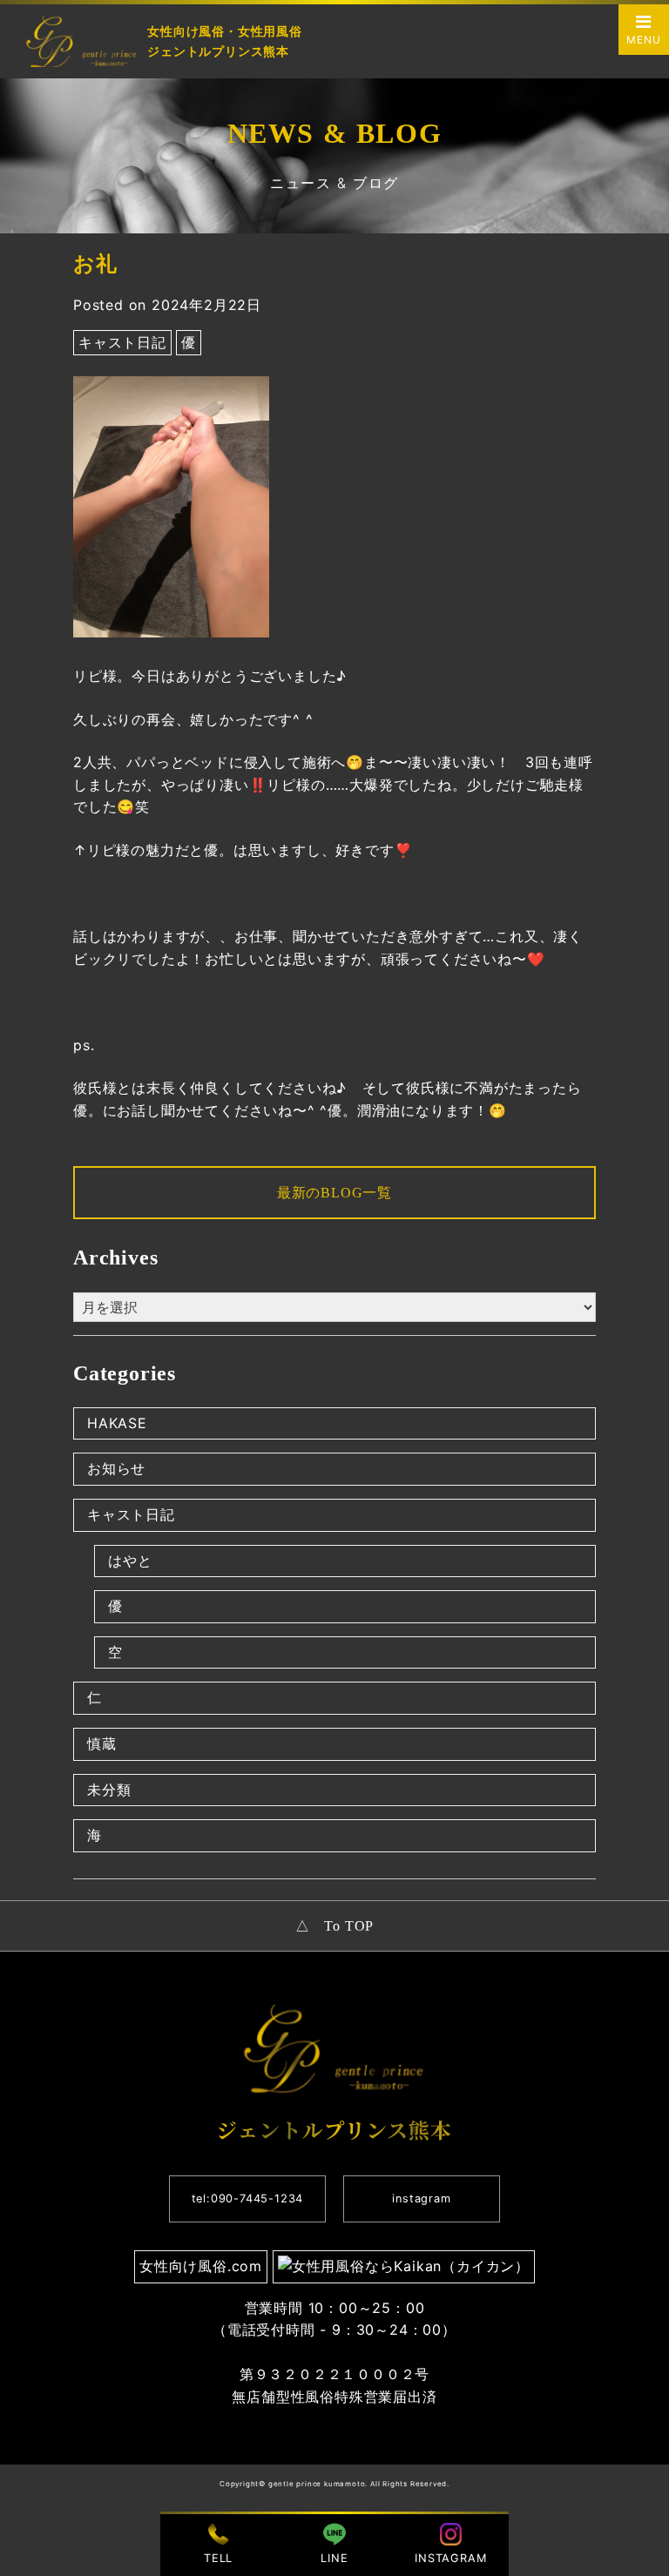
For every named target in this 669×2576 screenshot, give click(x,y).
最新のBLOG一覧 (334, 1193)
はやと (130, 1561)
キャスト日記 (122, 342)
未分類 (109, 1790)
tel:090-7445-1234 (248, 2198)
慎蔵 (102, 1743)
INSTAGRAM (450, 2558)
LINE (334, 2558)
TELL (218, 2558)
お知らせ (116, 1468)
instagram (421, 2198)
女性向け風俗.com (201, 2266)
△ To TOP (334, 1926)
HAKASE (117, 1423)
